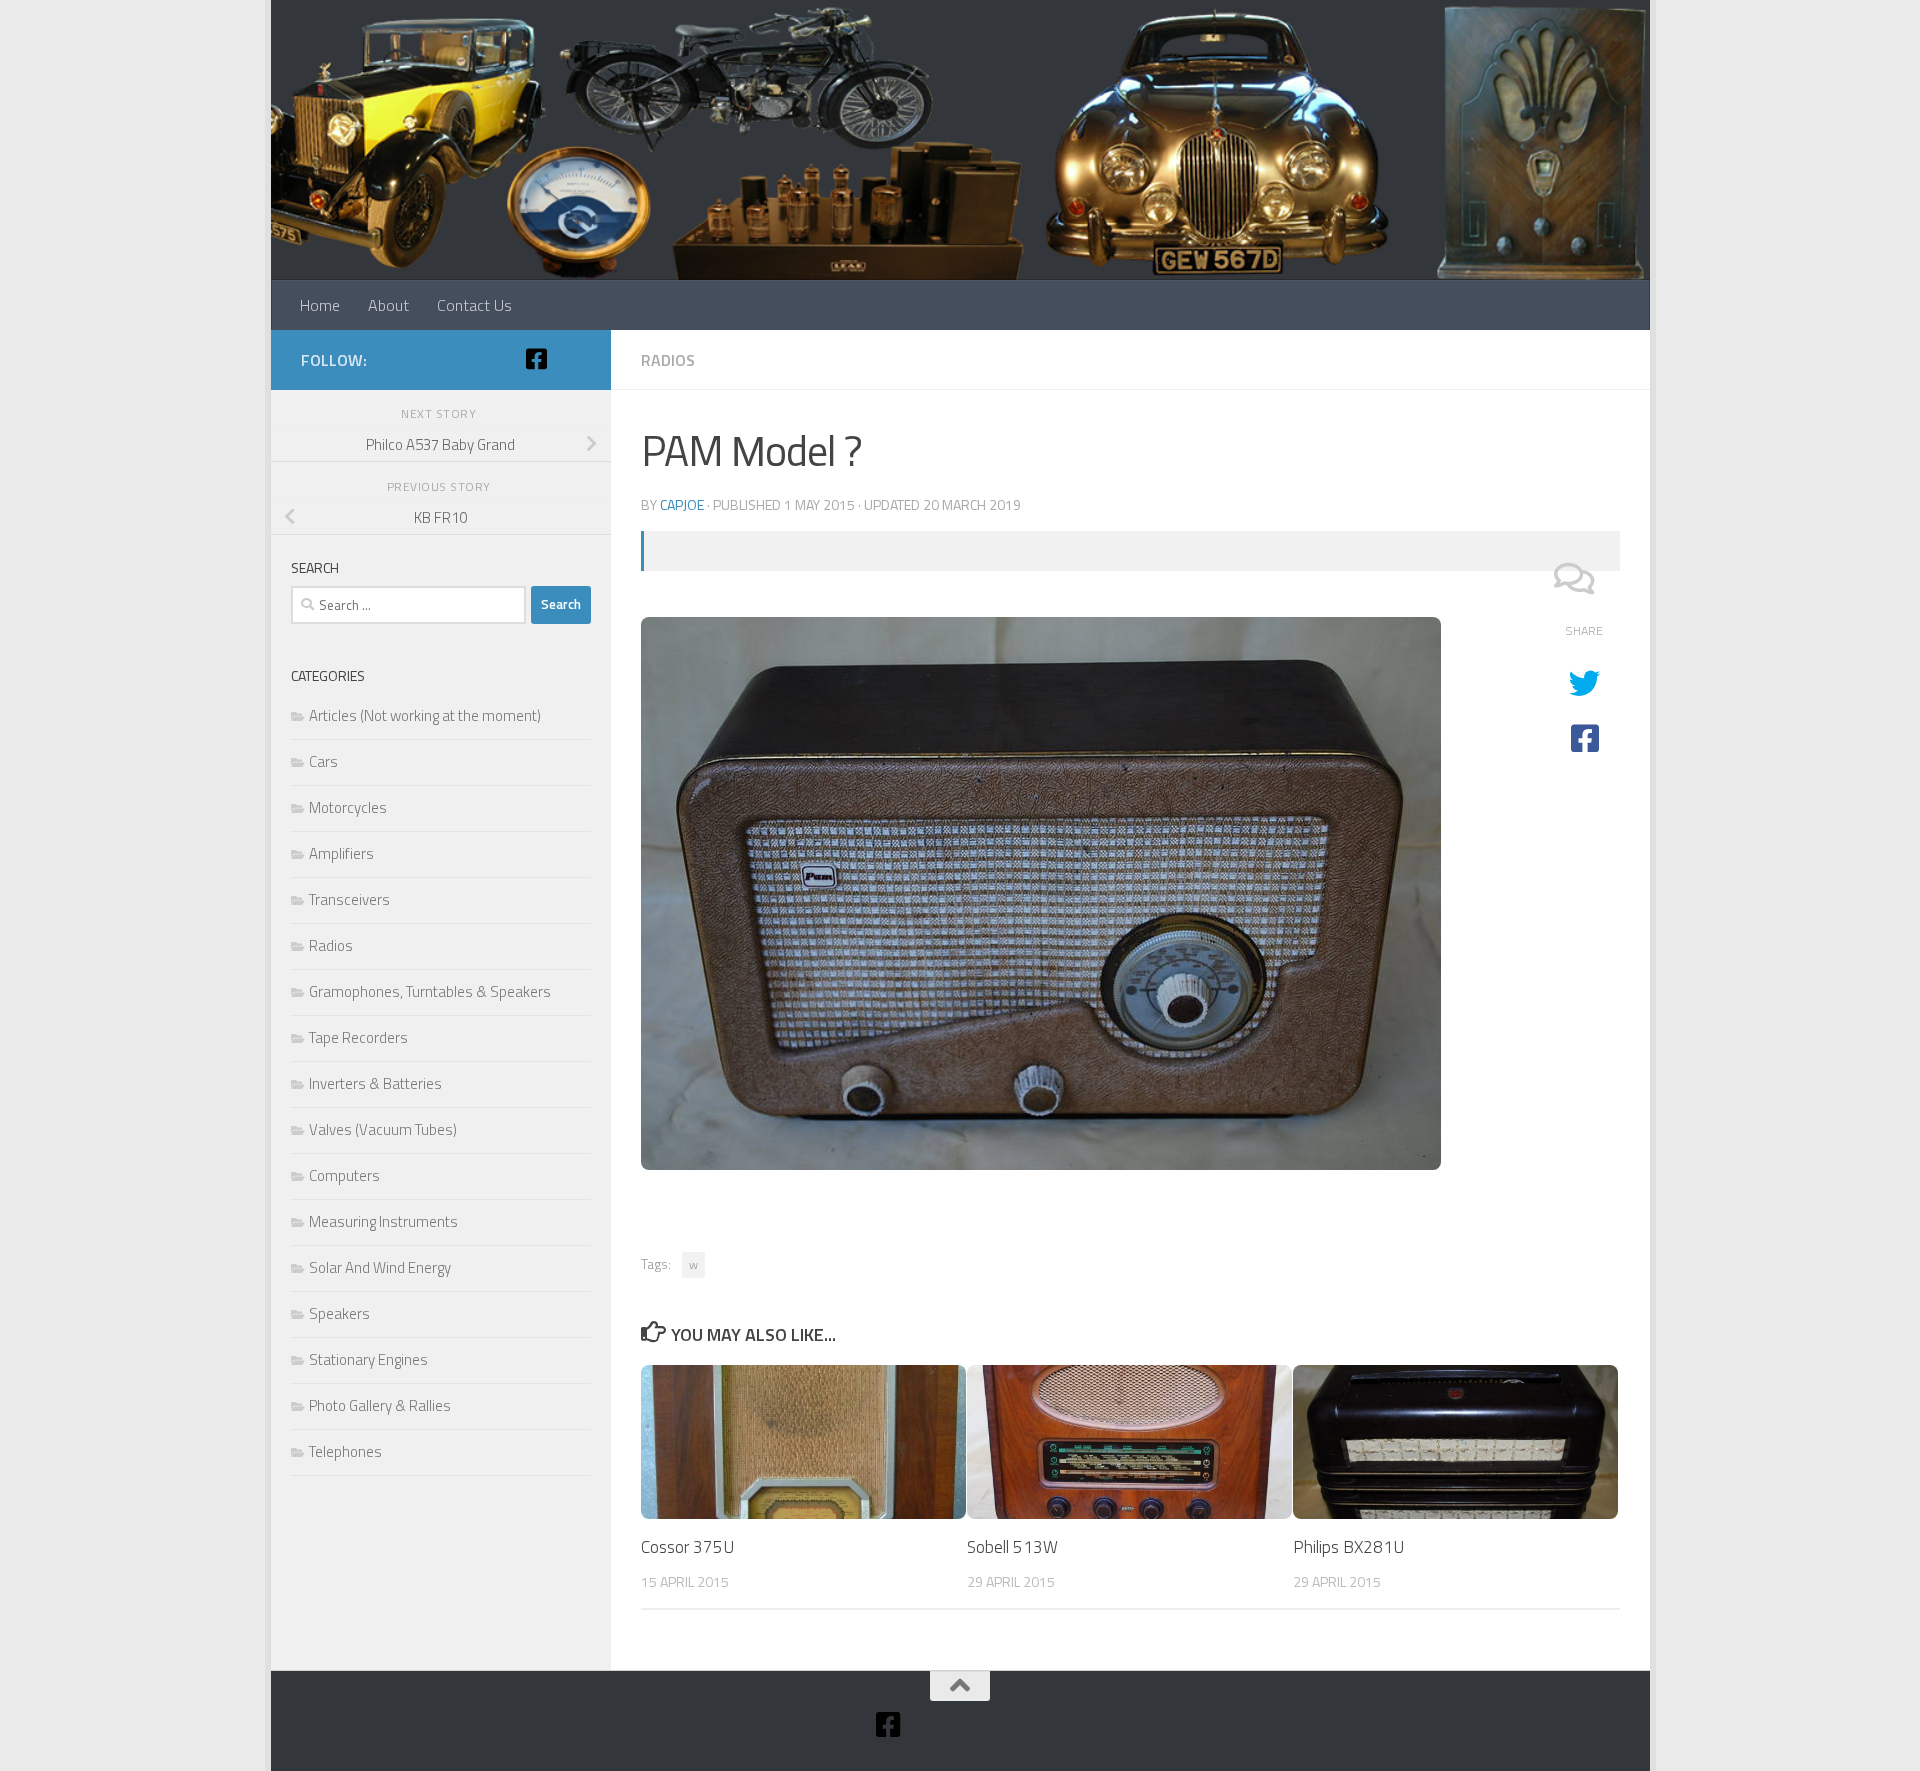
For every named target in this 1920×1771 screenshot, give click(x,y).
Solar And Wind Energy (380, 1267)
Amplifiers (341, 853)
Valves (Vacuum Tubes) (383, 1129)
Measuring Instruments (383, 1221)
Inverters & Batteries (375, 1083)
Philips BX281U (1348, 1547)
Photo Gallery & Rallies (380, 1405)
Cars (323, 761)
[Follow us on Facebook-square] (537, 359)
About (388, 305)
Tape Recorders (358, 1037)
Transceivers (349, 899)
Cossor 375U (687, 1547)
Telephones (345, 1451)
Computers (344, 1175)
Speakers (339, 1313)
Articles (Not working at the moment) (425, 715)
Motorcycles (348, 807)
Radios (668, 360)
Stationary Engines (368, 1359)
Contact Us (474, 305)
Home (320, 305)
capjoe (682, 504)
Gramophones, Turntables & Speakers (430, 991)
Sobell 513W (1012, 1547)
